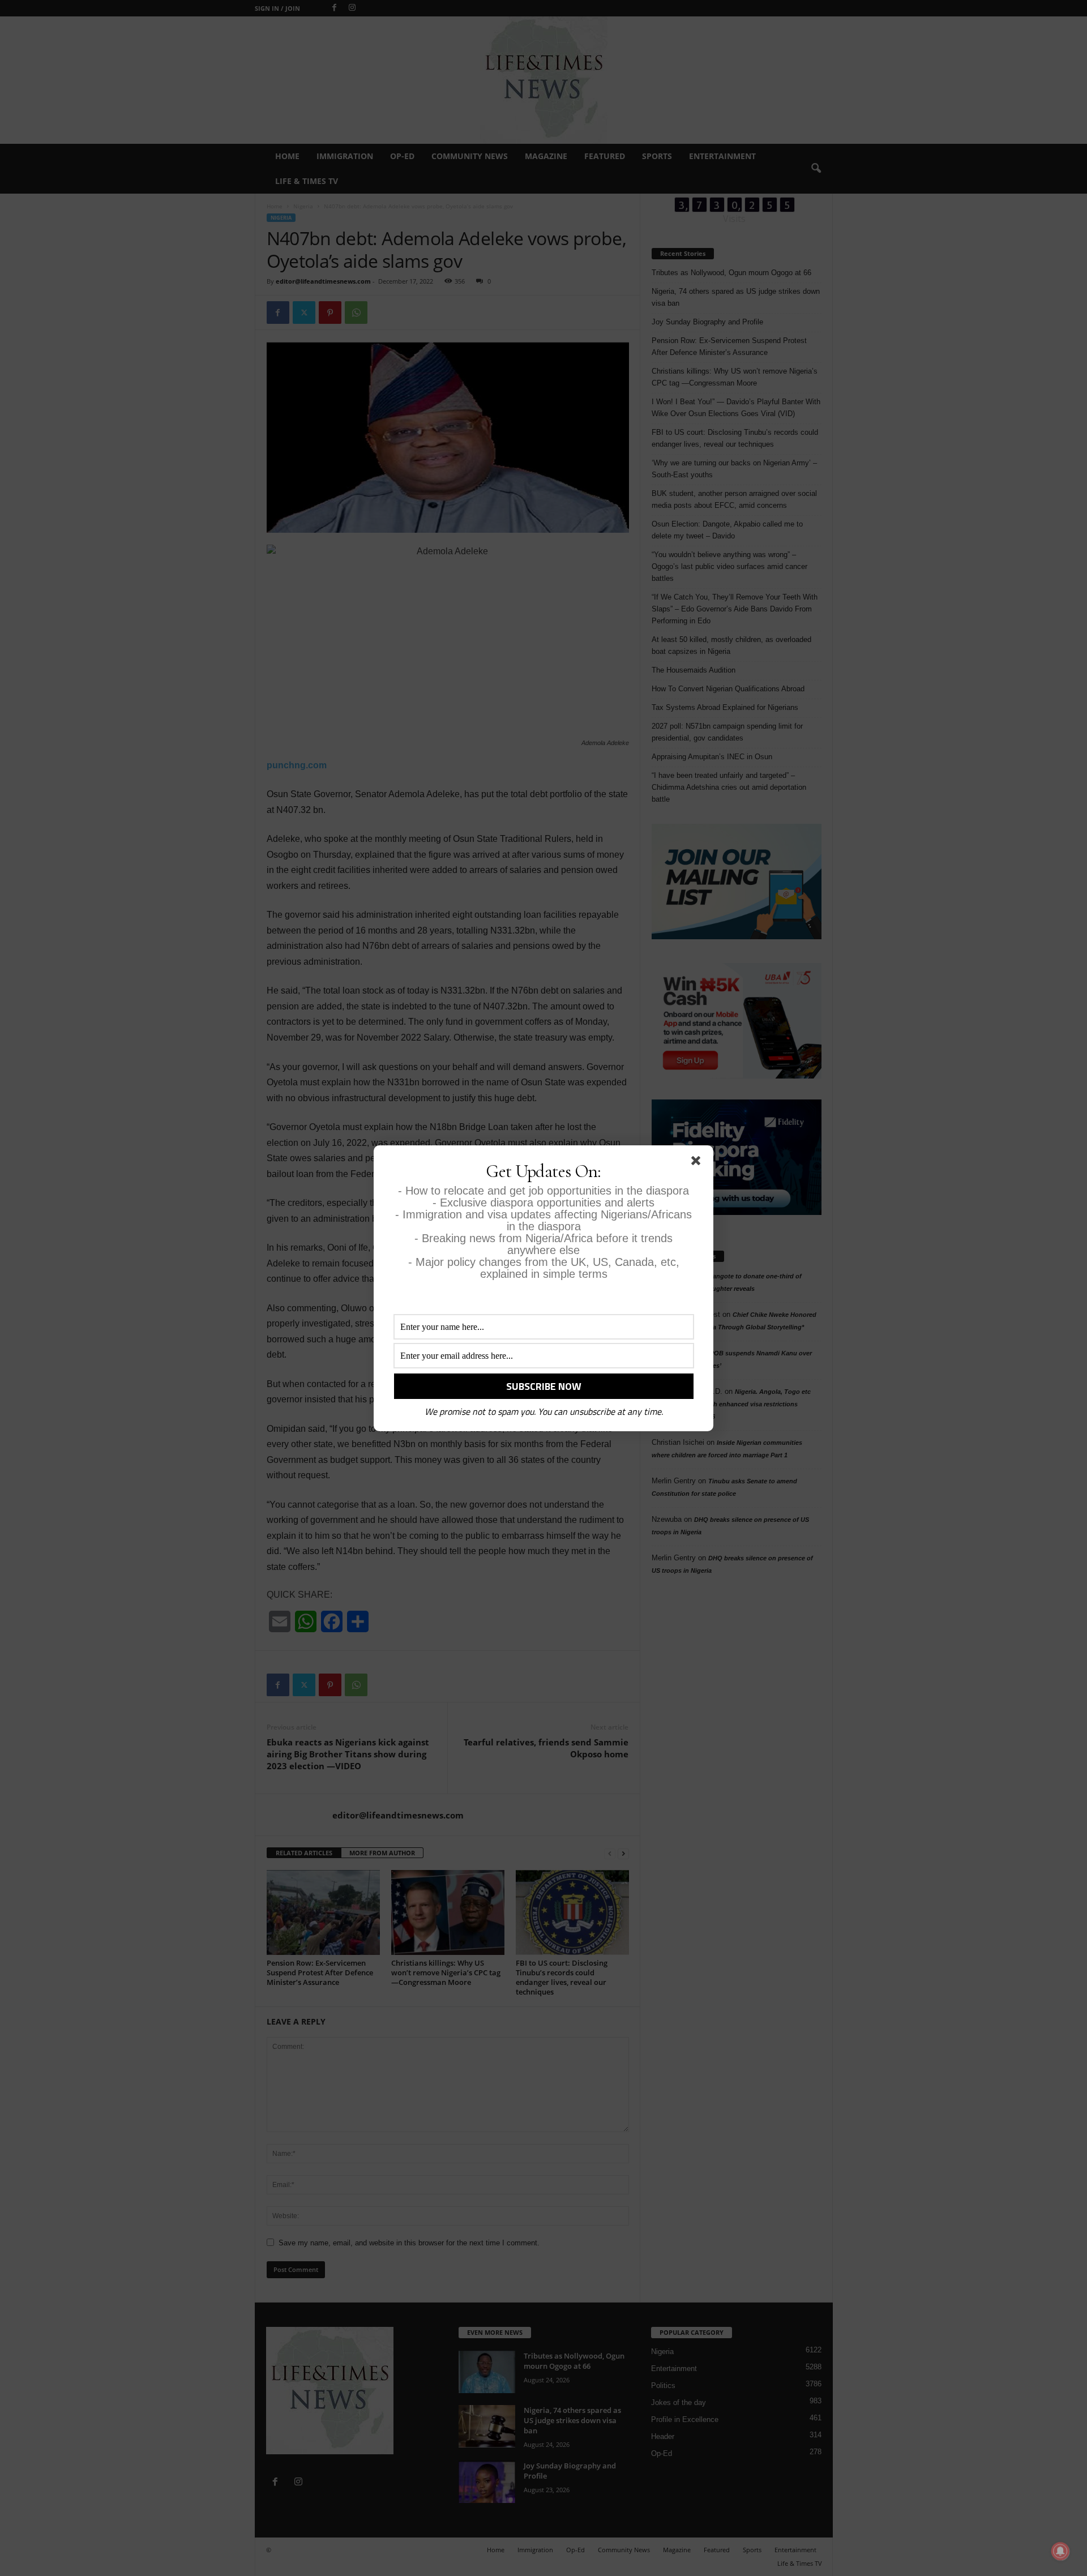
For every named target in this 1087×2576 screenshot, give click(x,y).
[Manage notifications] (1060, 2551)
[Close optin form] (698, 1163)
